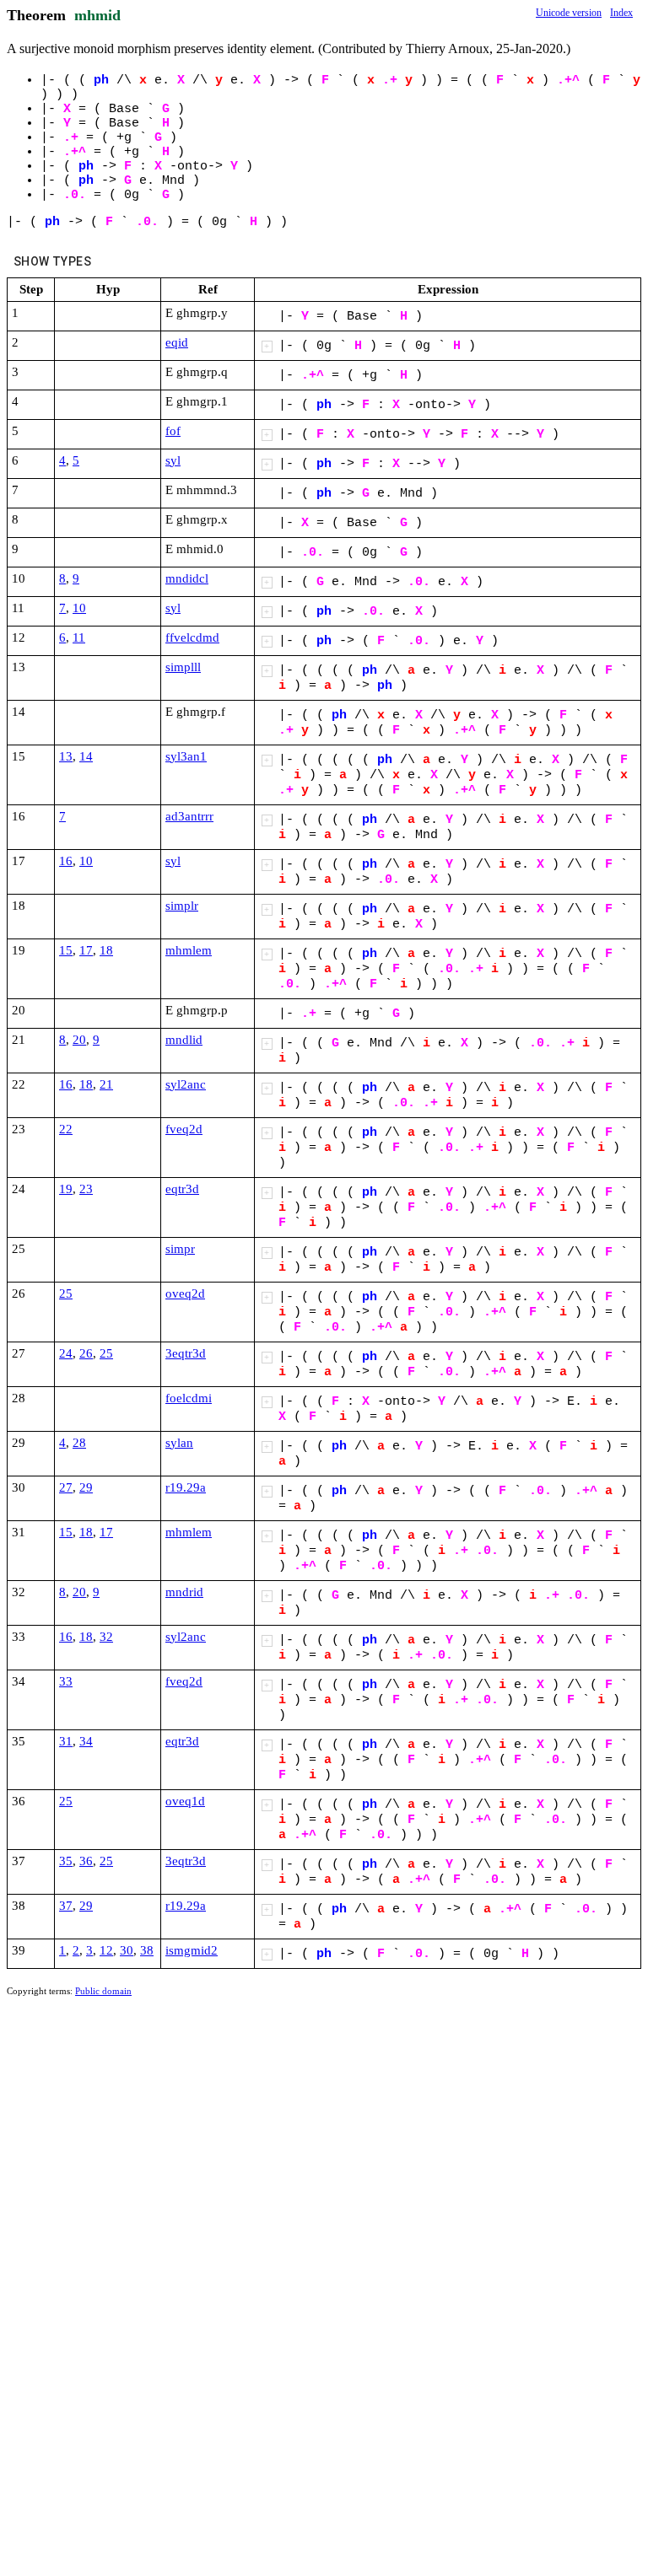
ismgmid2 (192, 1950)
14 (86, 756)
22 (66, 1129)
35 (66, 1861)
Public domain (103, 1991)
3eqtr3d (186, 1353)
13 (66, 756)
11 (79, 637)
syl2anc (186, 1084)
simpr (180, 1249)
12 (106, 1950)
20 (79, 1040)
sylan (179, 1443)
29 (86, 1487)
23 (86, 1189)
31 (66, 1741)
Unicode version (569, 13)
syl (173, 460)
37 (66, 1906)
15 (66, 950)
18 (106, 950)
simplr (182, 906)
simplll (183, 667)
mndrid (184, 1592)
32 (106, 1637)
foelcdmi (189, 1398)
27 (66, 1487)
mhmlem (189, 950)
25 (66, 1293)
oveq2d (185, 1293)
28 (79, 1443)
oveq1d (185, 1801)
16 (66, 861)
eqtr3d (182, 1189)
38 (147, 1950)
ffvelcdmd (192, 637)
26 (86, 1353)
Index (621, 13)
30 (127, 1950)
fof (173, 431)
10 (79, 608)
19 (66, 1189)
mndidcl (187, 578)
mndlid (184, 1040)
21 (106, 1084)
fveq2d (184, 1129)
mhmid (97, 15)
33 (66, 1681)
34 (86, 1741)
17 (86, 950)
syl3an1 (186, 756)
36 (86, 1861)
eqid (177, 342)
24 (66, 1353)
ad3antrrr (189, 816)
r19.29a (186, 1487)
